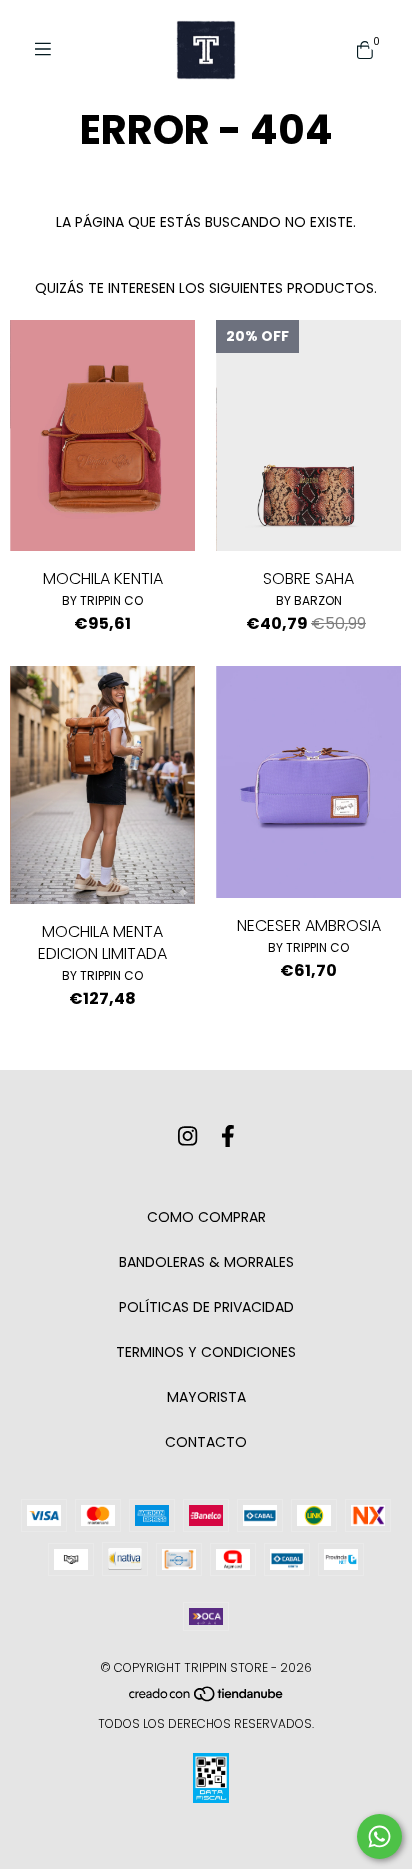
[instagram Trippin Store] (187, 1136)
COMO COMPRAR (206, 1217)
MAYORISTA (206, 1397)
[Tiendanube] (207, 1697)
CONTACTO (206, 1442)
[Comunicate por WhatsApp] (379, 1836)
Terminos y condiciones (206, 1352)
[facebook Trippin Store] (228, 1136)
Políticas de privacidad (206, 1307)
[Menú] (50, 49)
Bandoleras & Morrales (206, 1262)
